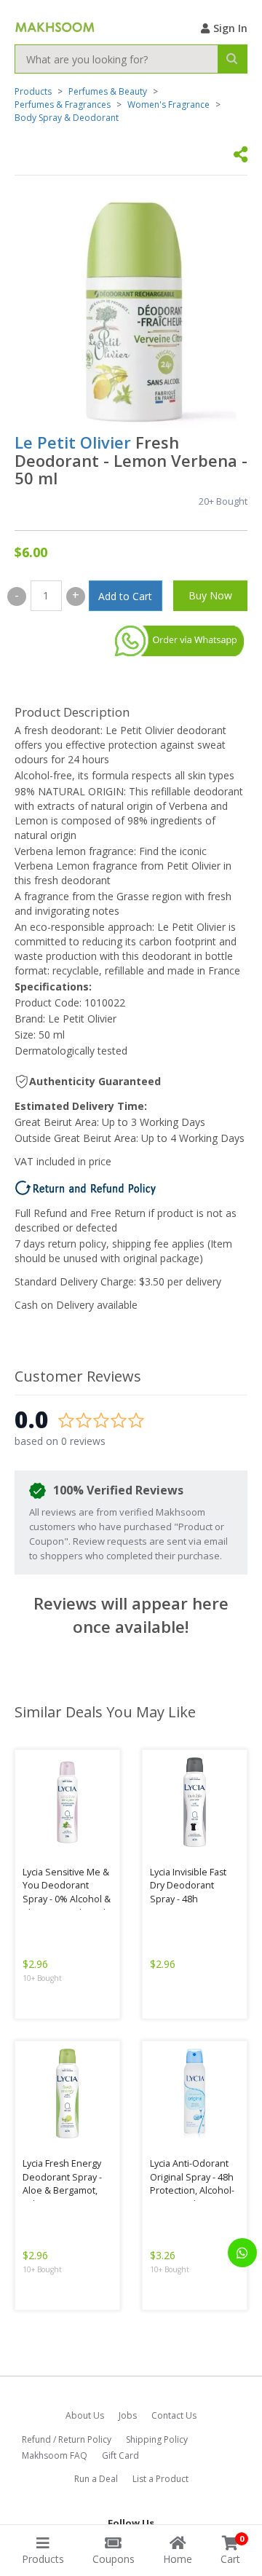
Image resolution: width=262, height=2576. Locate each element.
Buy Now (210, 595)
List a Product (160, 2479)
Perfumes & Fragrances (63, 105)
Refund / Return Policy (67, 2439)
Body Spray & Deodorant (67, 118)
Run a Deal (96, 2479)
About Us (85, 2415)
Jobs (128, 2415)
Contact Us (174, 2415)
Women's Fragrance (168, 105)
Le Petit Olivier (73, 442)
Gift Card (120, 2455)
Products (33, 91)
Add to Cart (125, 596)
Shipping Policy (157, 2439)
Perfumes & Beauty (108, 91)
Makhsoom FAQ (55, 2455)
